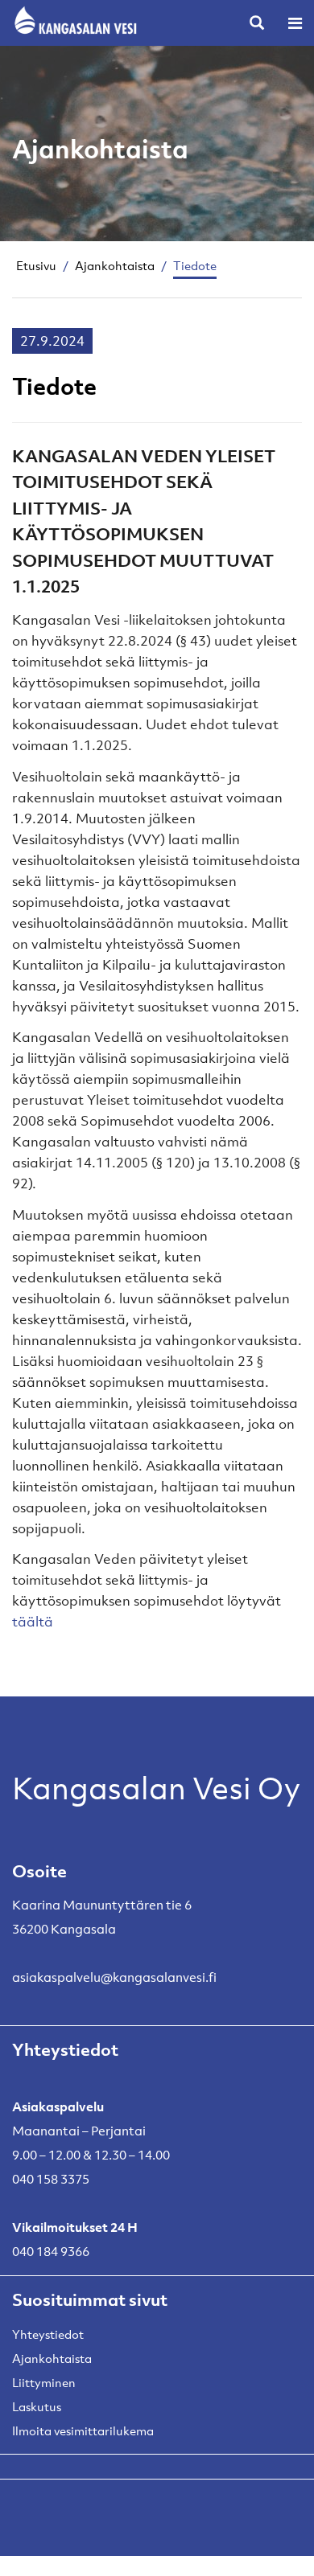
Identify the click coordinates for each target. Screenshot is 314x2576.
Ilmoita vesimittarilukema (83, 2430)
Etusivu (36, 265)
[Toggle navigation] (295, 23)
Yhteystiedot (48, 2334)
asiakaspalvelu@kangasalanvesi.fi (114, 1977)
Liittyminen (44, 2382)
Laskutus (37, 2406)
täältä (33, 1622)
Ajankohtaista (115, 265)
